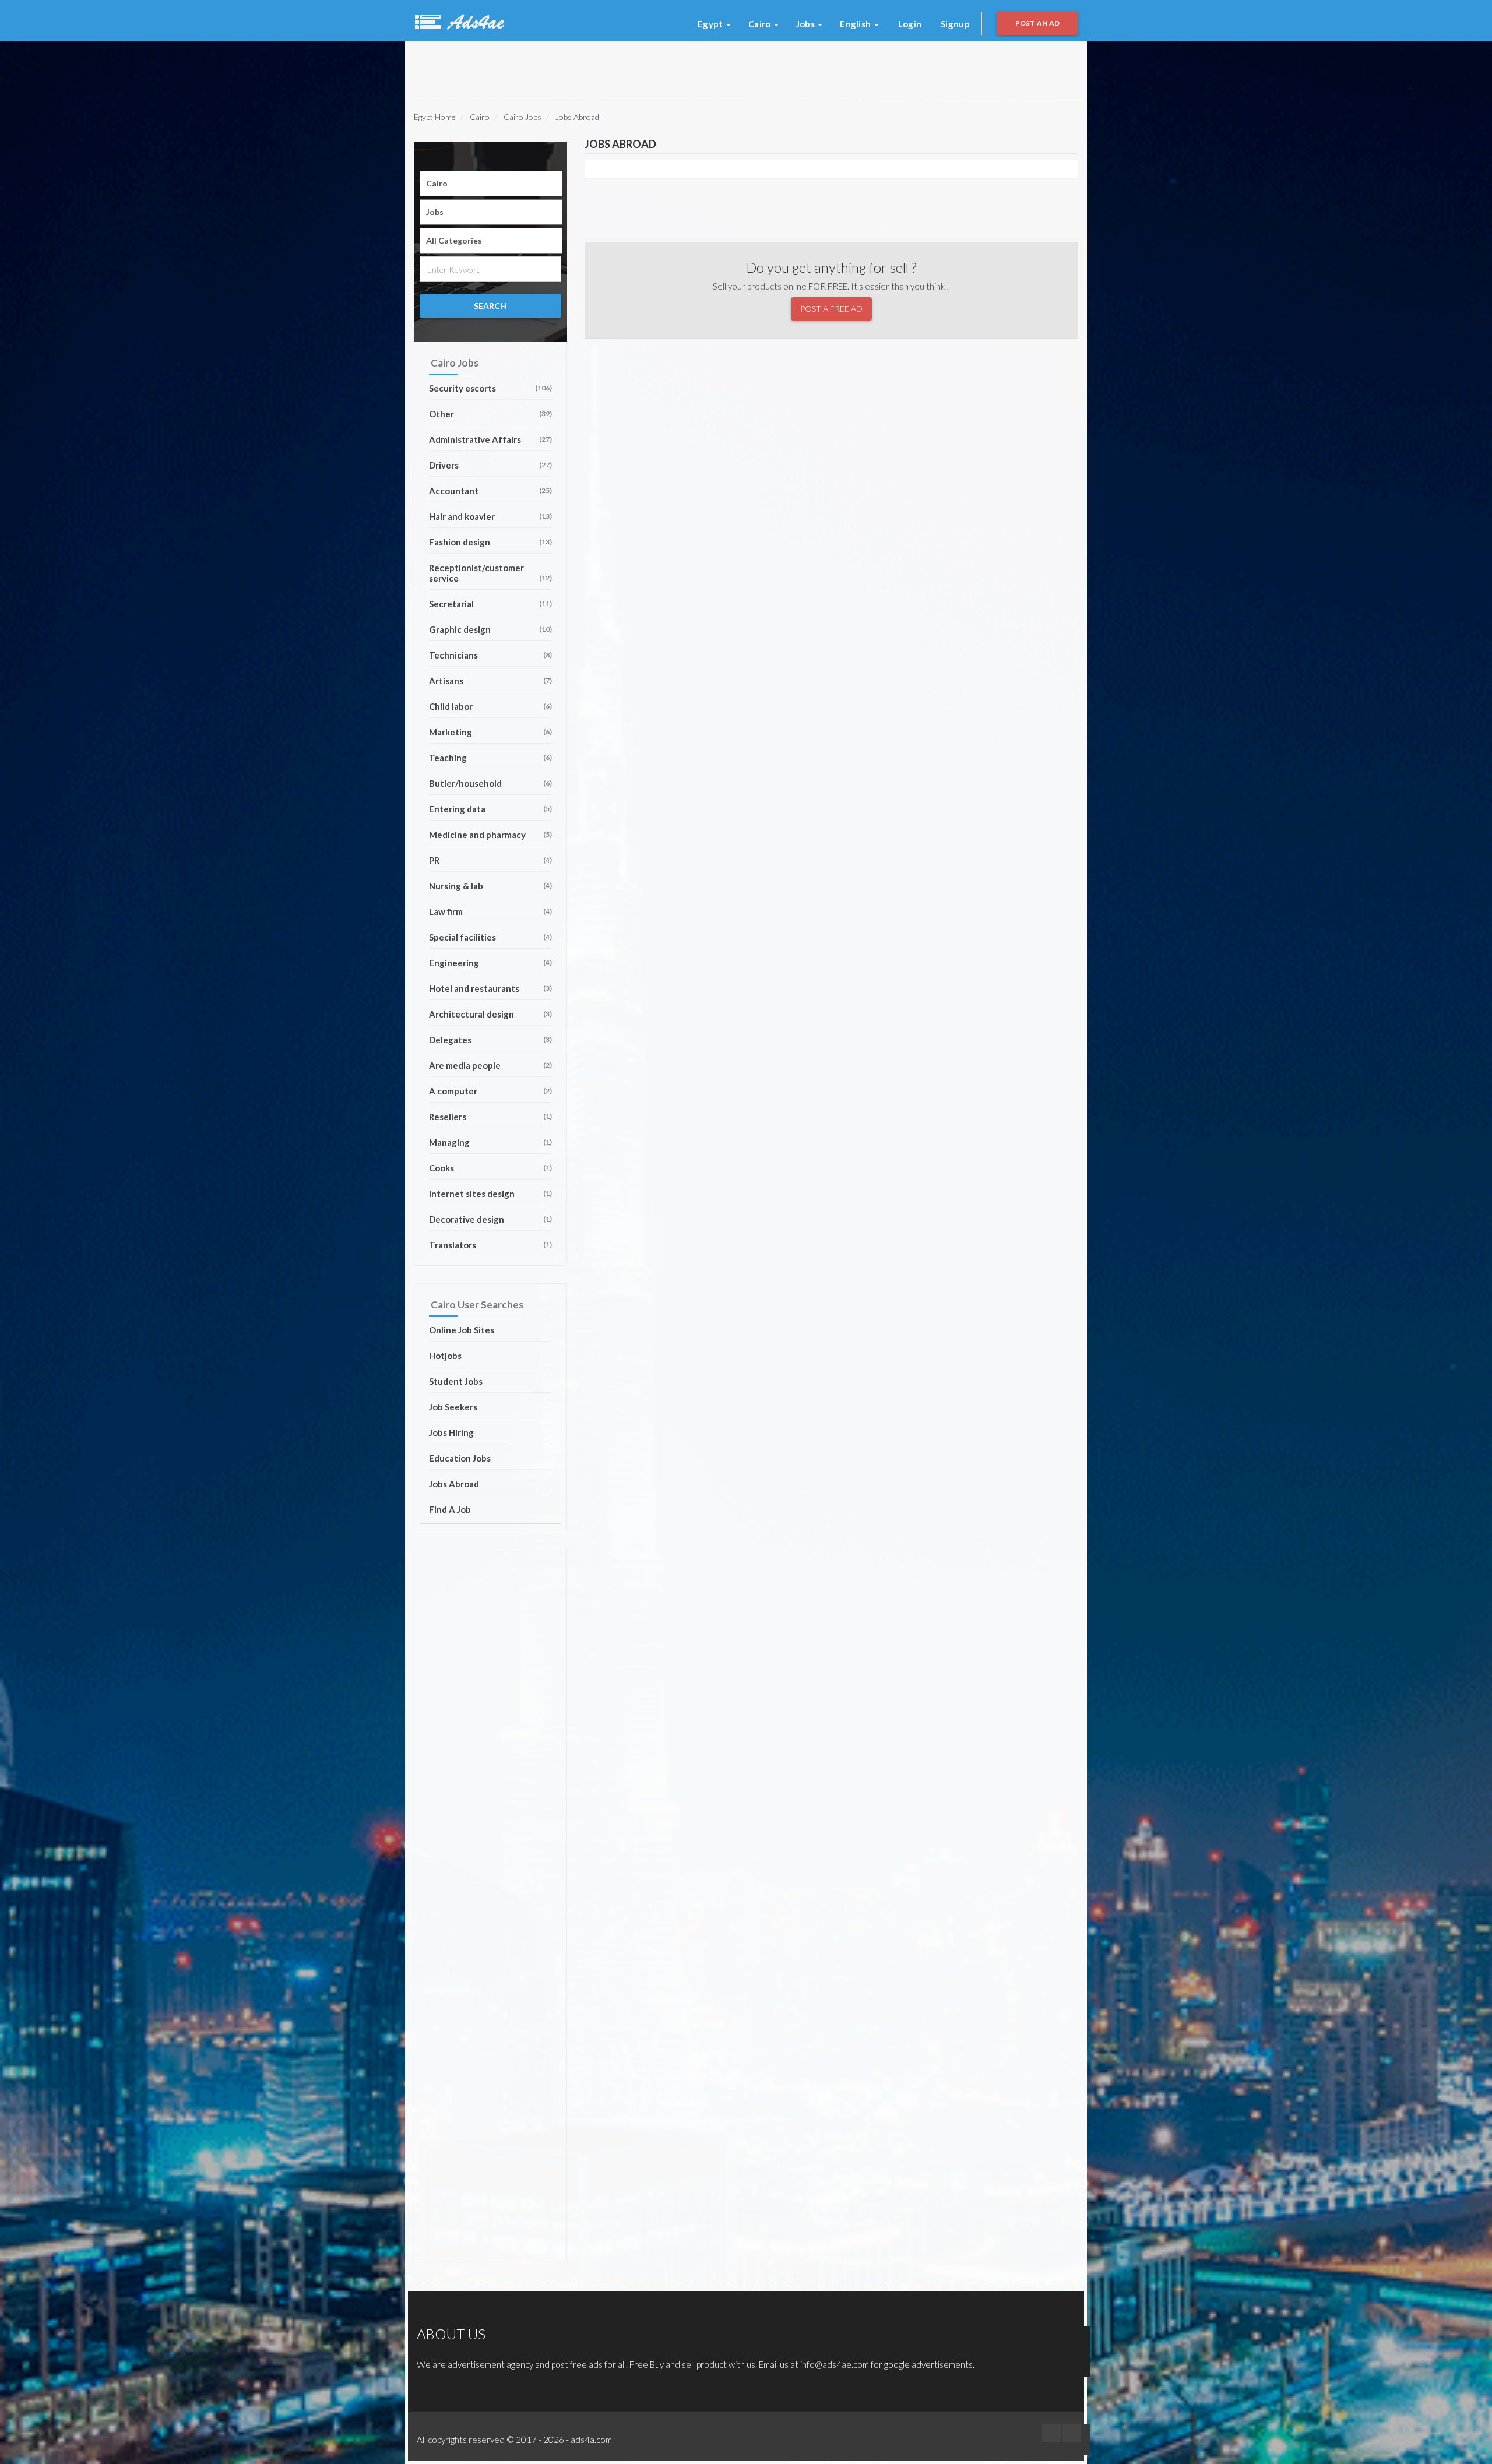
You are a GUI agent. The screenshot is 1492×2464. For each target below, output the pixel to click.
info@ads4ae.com (835, 2364)
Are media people (490, 1065)
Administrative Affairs (490, 439)
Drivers (490, 465)
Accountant (490, 491)
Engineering (490, 963)
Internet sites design (490, 1194)
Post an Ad (1038, 23)
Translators (490, 1245)
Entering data (490, 809)
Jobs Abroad (454, 1484)
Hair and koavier (490, 516)
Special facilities (490, 937)
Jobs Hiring (451, 1432)
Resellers (490, 1117)
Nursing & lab (490, 886)
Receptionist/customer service (490, 573)
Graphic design (490, 629)
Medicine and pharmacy (490, 835)
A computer (490, 1091)
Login (910, 24)
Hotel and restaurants (490, 988)
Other (490, 414)
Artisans (490, 681)
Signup (955, 24)
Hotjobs (445, 1356)
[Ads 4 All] (458, 20)
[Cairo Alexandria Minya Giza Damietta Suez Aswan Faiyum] (491, 184)
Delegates (490, 1040)
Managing (490, 1142)
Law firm (490, 911)
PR (490, 860)
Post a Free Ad (831, 309)
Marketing (490, 732)
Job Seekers (453, 1407)
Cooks (490, 1168)
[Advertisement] (559, 68)
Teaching (490, 758)
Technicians (490, 655)
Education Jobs (460, 1458)
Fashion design (490, 542)
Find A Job (450, 1509)
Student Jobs (456, 1381)
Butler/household (490, 783)
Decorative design (490, 1219)
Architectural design (490, 1014)
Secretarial (490, 604)
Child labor (490, 706)
